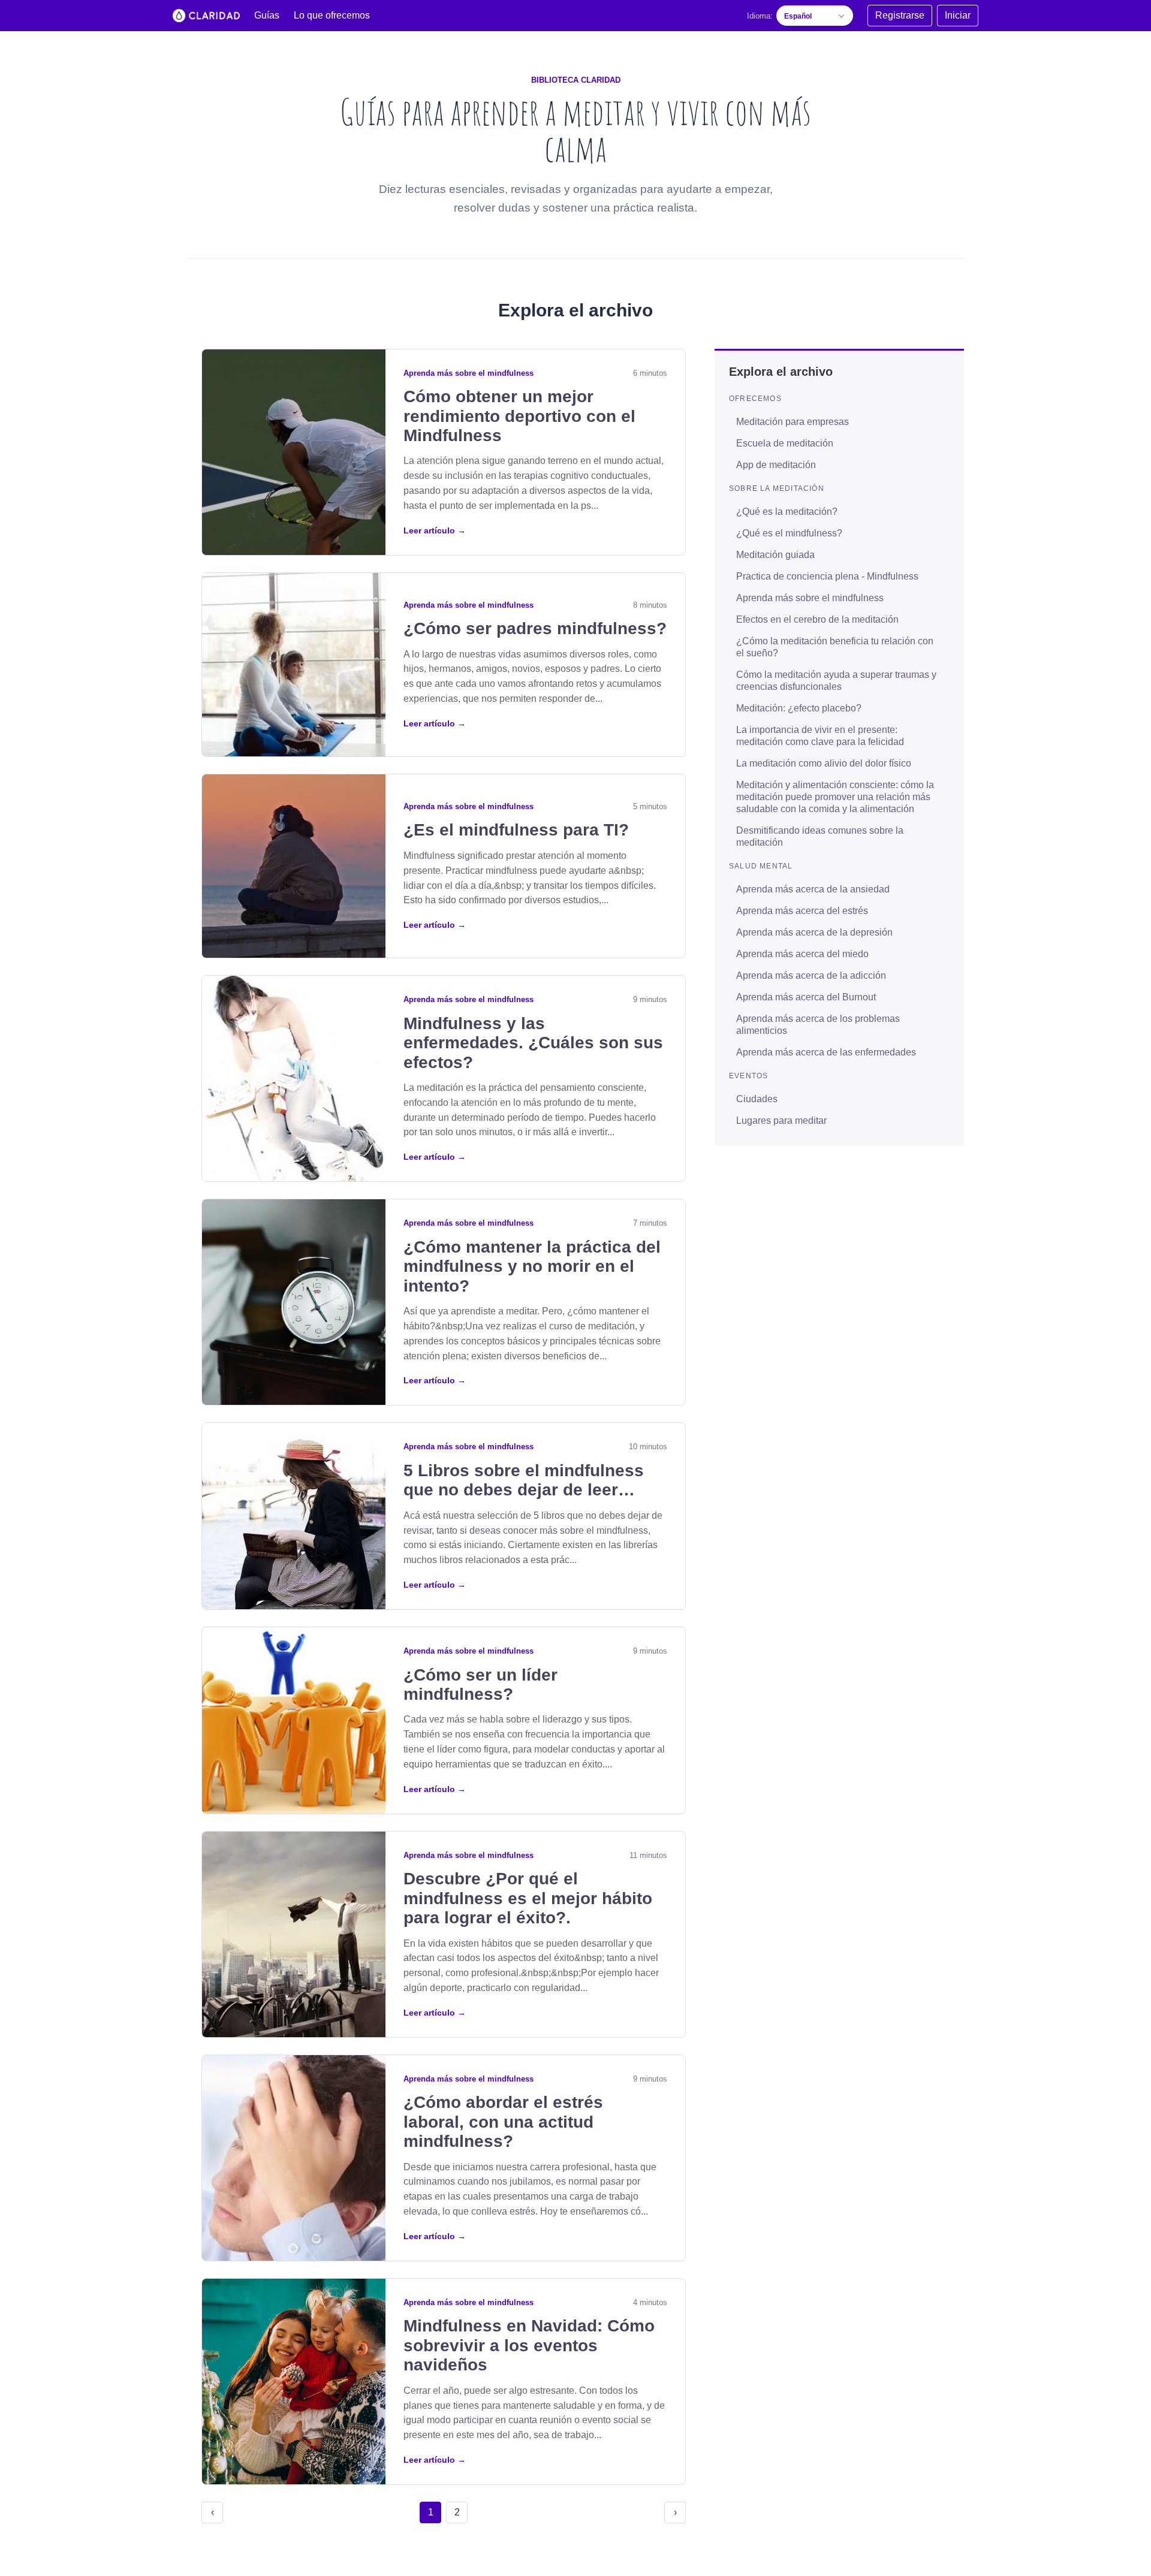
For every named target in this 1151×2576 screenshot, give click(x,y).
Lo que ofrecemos (332, 15)
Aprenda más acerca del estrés (802, 910)
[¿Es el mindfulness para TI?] (294, 866)
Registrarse (900, 15)
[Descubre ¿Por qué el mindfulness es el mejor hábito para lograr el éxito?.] (294, 1934)
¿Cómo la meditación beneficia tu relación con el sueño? (835, 646)
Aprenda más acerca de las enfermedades (826, 1052)
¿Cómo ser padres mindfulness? (535, 628)
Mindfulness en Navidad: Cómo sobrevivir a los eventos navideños (529, 2345)
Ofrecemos (755, 398)
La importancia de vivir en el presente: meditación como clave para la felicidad (820, 735)
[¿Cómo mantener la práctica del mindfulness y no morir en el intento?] (294, 1302)
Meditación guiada (775, 554)
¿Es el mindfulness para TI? (516, 830)
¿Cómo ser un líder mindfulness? (480, 1684)
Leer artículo (435, 530)
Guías (267, 15)
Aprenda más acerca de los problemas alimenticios (818, 1024)
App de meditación (776, 464)
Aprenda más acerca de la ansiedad (813, 889)
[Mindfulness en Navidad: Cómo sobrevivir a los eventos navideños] (294, 2382)
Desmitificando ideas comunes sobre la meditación (820, 836)
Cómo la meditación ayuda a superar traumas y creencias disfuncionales (836, 680)
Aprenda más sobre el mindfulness (468, 373)
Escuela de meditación (785, 443)
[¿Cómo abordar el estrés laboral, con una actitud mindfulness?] (294, 2158)
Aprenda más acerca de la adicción (811, 975)
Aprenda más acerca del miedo (802, 953)
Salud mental (761, 865)
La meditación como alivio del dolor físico (824, 763)
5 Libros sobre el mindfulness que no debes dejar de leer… (524, 1480)
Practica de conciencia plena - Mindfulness (827, 576)
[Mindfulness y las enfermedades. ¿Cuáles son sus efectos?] (294, 1079)
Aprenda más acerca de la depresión (814, 932)
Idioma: (760, 16)
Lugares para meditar (781, 1120)
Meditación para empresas (793, 421)
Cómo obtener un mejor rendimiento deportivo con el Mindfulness (519, 416)
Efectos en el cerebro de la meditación (817, 619)
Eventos (748, 1075)
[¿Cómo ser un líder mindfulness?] (294, 1720)
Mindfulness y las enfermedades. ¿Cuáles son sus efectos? (533, 1043)
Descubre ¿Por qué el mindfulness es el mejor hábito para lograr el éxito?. (528, 1898)
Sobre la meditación (777, 488)
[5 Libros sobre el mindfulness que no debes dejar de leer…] (294, 1516)
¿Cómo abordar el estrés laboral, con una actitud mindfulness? (503, 2122)
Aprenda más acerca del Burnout (806, 996)
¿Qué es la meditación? (787, 511)
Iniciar (958, 15)
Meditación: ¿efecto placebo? (799, 708)
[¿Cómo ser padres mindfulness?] (294, 665)
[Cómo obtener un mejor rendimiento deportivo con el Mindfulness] (294, 452)
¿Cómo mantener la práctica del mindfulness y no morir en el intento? (532, 1266)
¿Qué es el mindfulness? (789, 533)
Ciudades (757, 1098)
